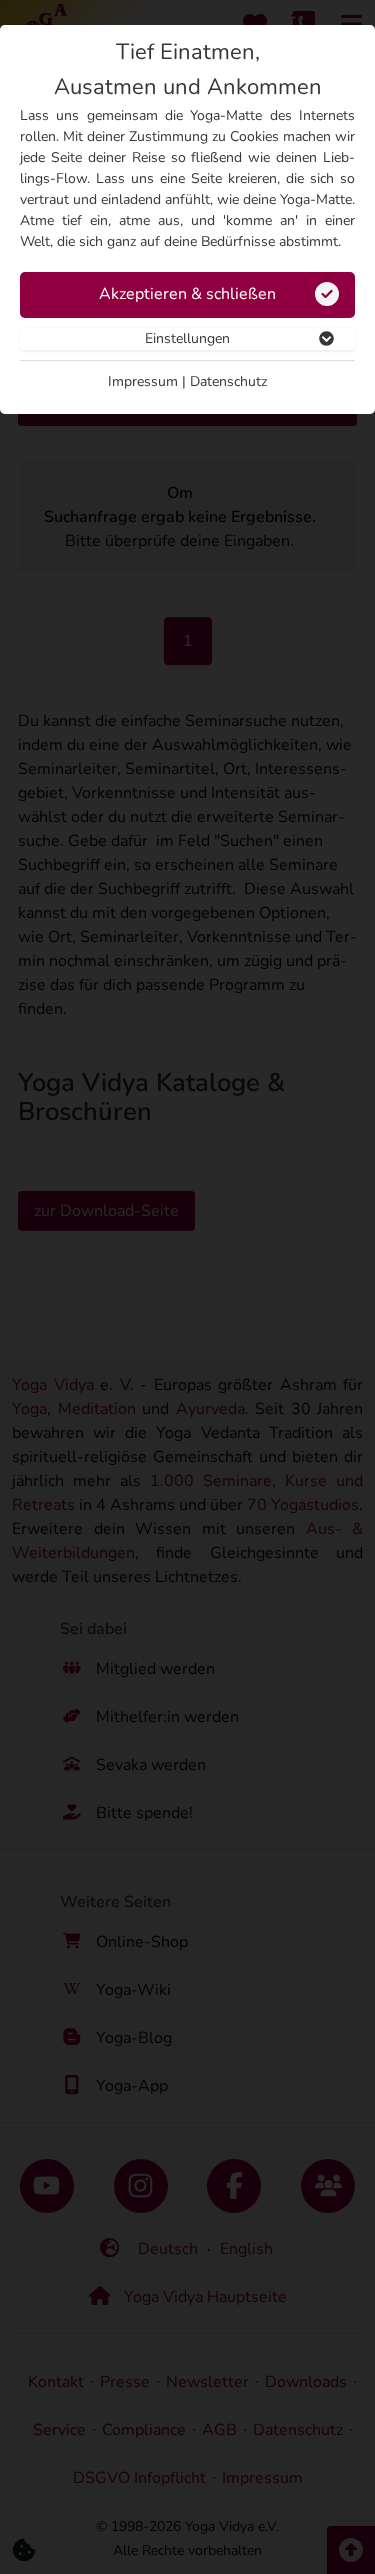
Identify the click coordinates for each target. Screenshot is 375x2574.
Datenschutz (228, 381)
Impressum (143, 381)
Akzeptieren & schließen (187, 294)
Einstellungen (187, 338)
